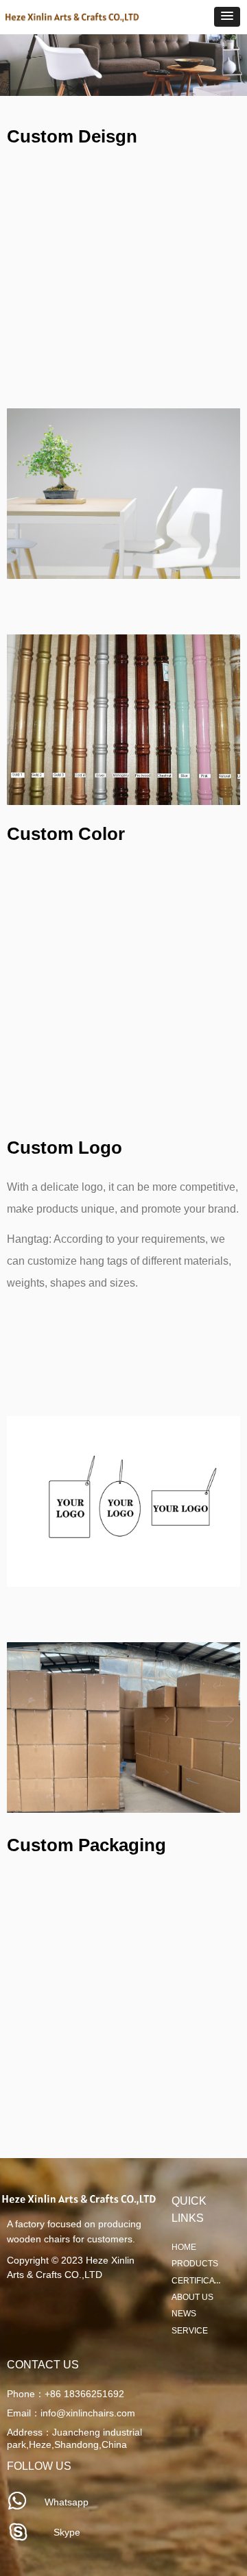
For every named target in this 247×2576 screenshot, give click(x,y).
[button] (227, 17)
